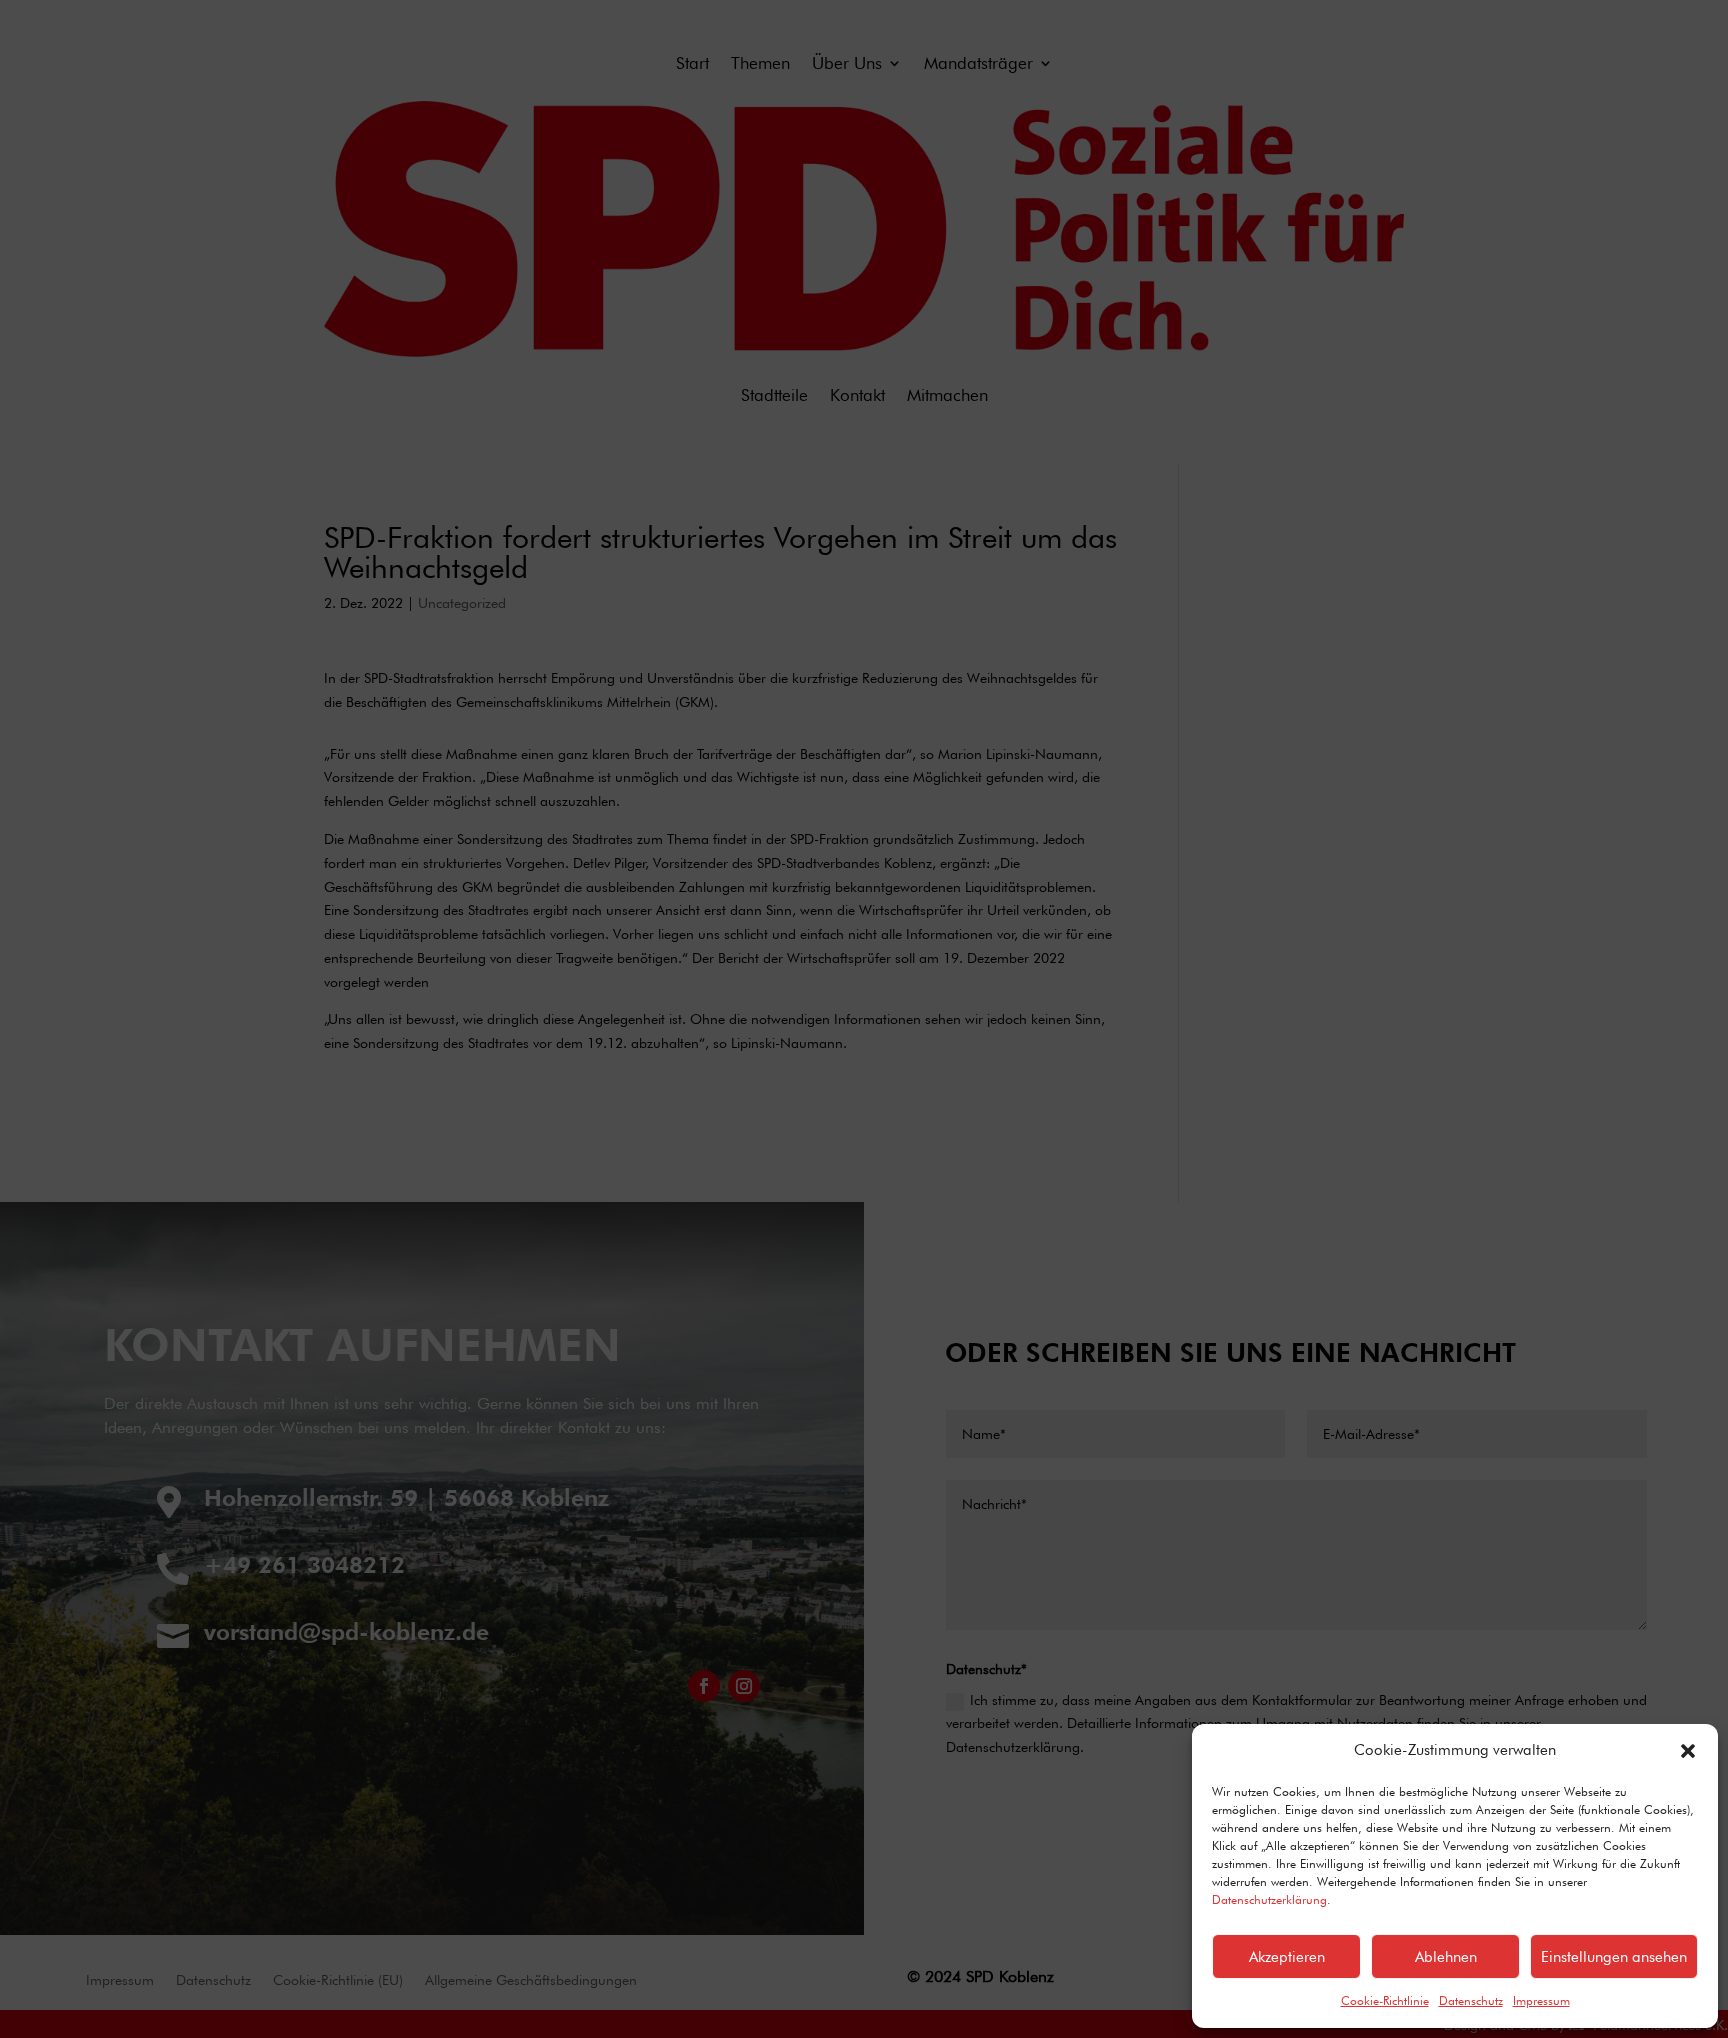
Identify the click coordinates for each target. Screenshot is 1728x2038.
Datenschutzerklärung (1269, 1899)
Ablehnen (1446, 1957)
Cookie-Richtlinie (1385, 2000)
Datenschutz (1471, 2000)
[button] (1688, 1751)
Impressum (1541, 2000)
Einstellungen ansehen (1614, 1957)
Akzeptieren (1287, 1957)
